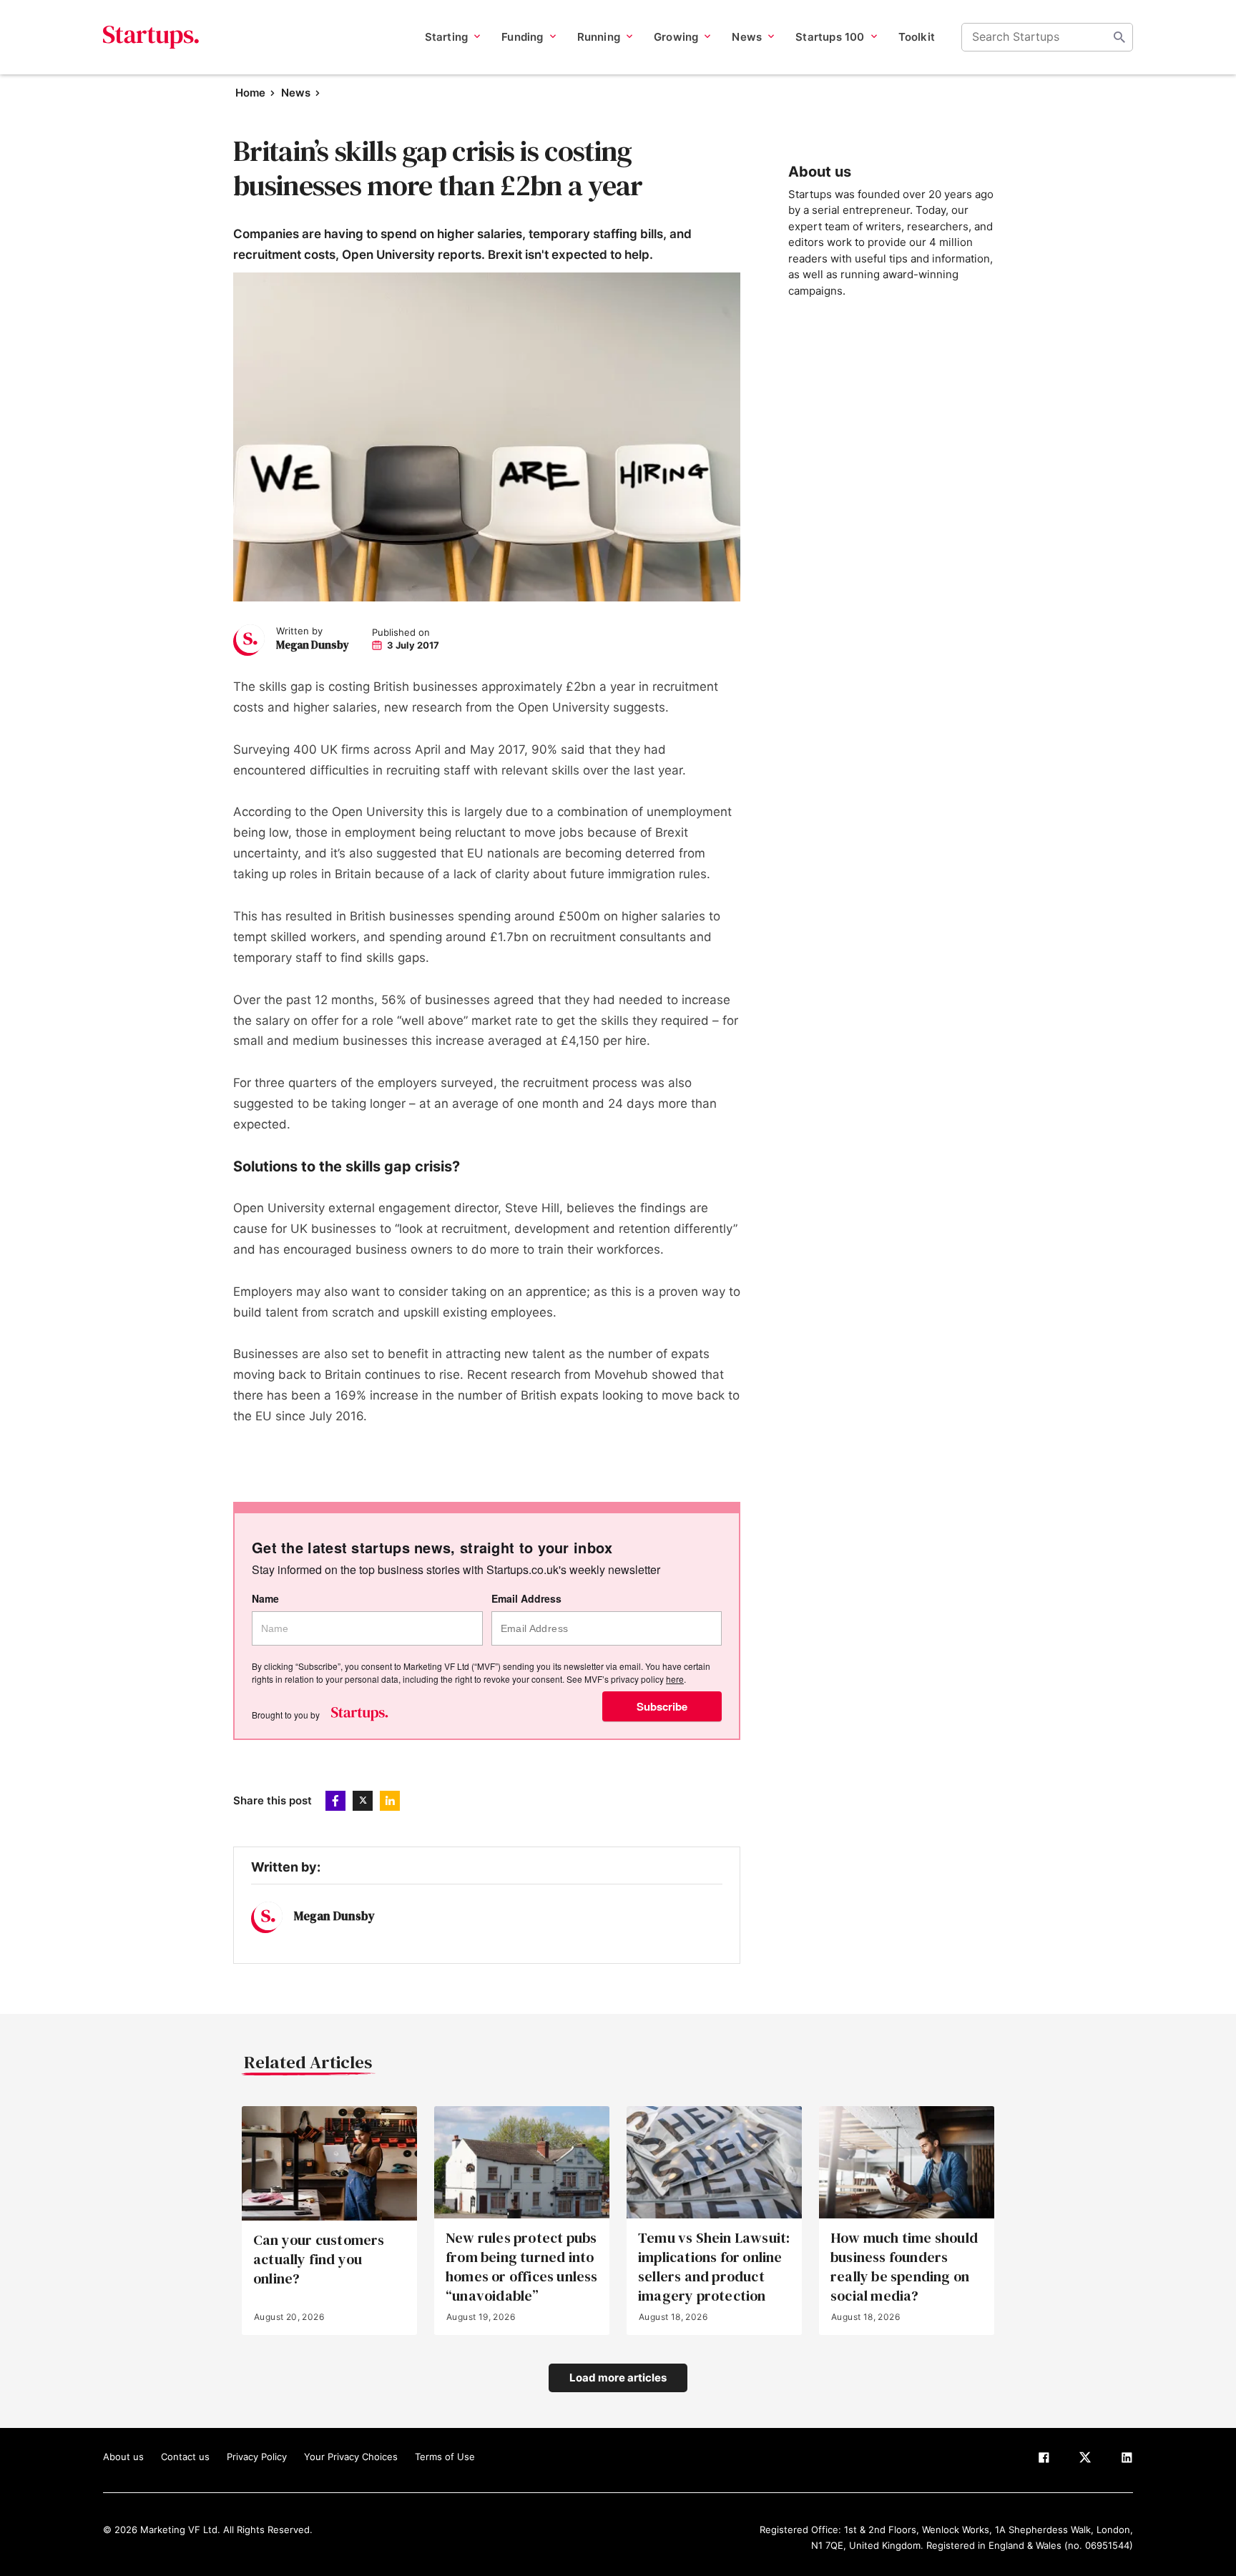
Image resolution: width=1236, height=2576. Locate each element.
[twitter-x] (1085, 2460)
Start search (1119, 37)
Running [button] (599, 37)
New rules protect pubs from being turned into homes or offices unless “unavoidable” (522, 2267)
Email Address (526, 1599)
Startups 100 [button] (830, 37)
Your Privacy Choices (351, 2457)
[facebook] (1044, 2460)
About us (123, 2457)
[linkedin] (1127, 2460)
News (296, 93)
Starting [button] (447, 37)
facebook (335, 1801)
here (675, 1679)
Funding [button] (522, 37)
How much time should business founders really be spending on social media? (904, 2267)
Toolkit (917, 37)
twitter (363, 1801)
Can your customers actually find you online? (319, 2260)
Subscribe (662, 1706)
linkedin (390, 1801)
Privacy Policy (257, 2457)
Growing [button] (676, 37)
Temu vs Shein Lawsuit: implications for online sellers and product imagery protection (714, 2267)
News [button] (747, 37)
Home (250, 93)
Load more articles (618, 2378)
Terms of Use (445, 2457)
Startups (151, 37)
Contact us (185, 2457)
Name (265, 1599)
